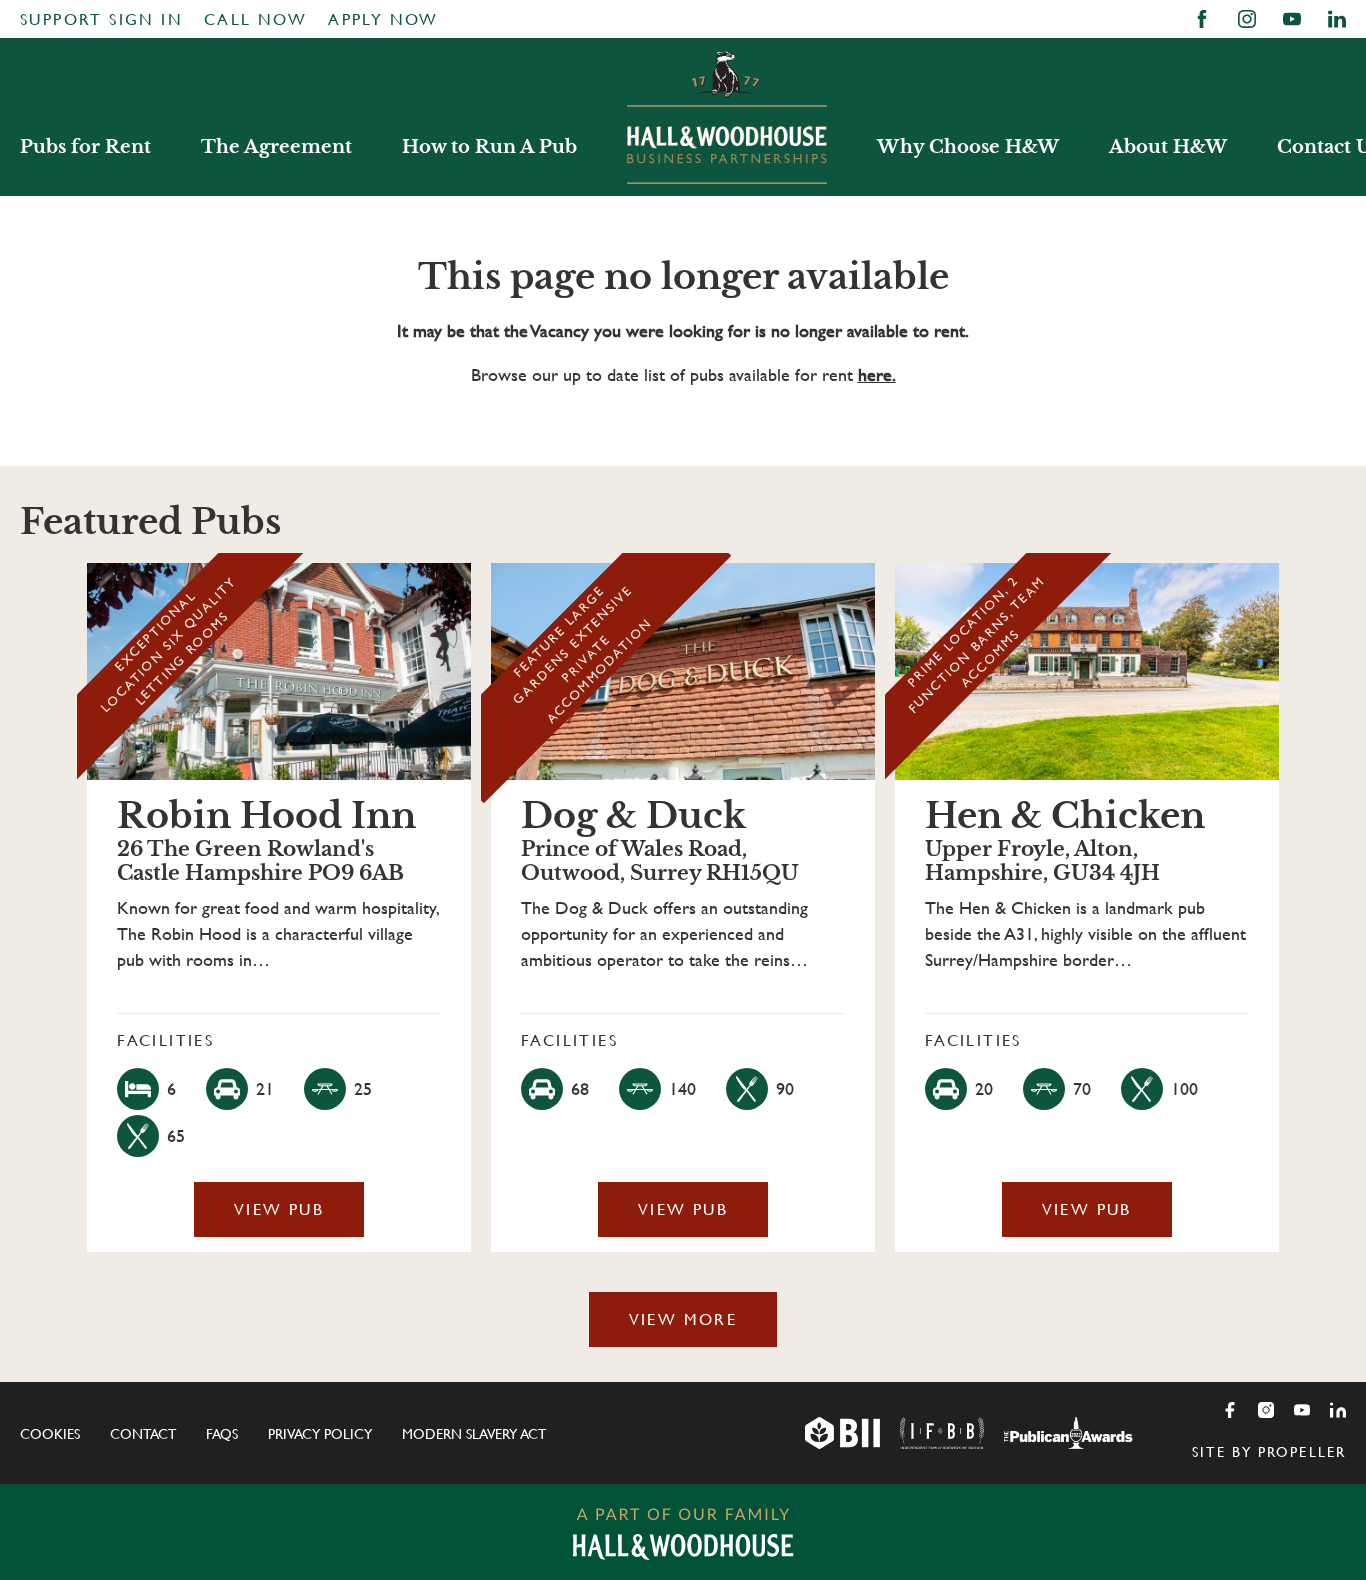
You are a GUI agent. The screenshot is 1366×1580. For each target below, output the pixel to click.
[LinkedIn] (1338, 1410)
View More (683, 1319)
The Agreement (276, 147)
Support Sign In (101, 19)
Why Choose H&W (968, 147)
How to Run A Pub (489, 147)
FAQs (222, 1434)
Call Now (255, 19)
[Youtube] (1302, 1410)
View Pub (279, 1209)
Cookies (50, 1434)
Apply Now (383, 19)
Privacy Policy (320, 1434)
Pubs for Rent (85, 147)
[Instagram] (1266, 1410)
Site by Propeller (1269, 1452)
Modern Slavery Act (474, 1434)
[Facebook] (1230, 1410)
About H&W (1168, 147)
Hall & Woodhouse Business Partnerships (727, 117)
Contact (143, 1434)
